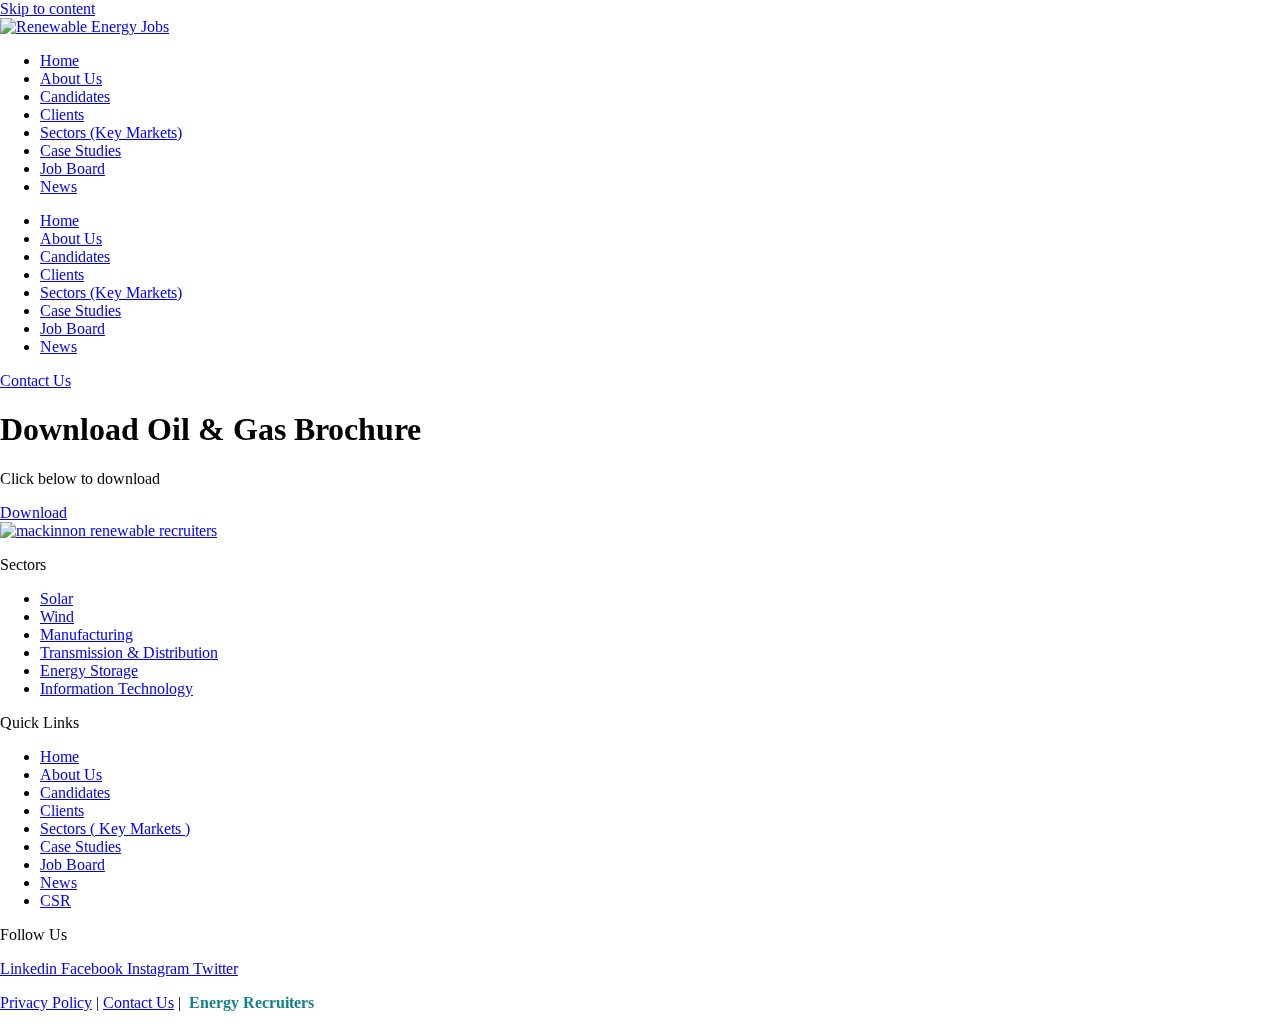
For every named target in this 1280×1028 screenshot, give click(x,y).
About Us (71, 78)
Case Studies (80, 150)
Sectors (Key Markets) (111, 132)
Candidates (75, 96)
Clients (62, 114)
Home (59, 60)
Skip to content (47, 8)
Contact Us (138, 1002)
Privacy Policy (46, 1002)
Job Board (72, 168)
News (58, 186)
